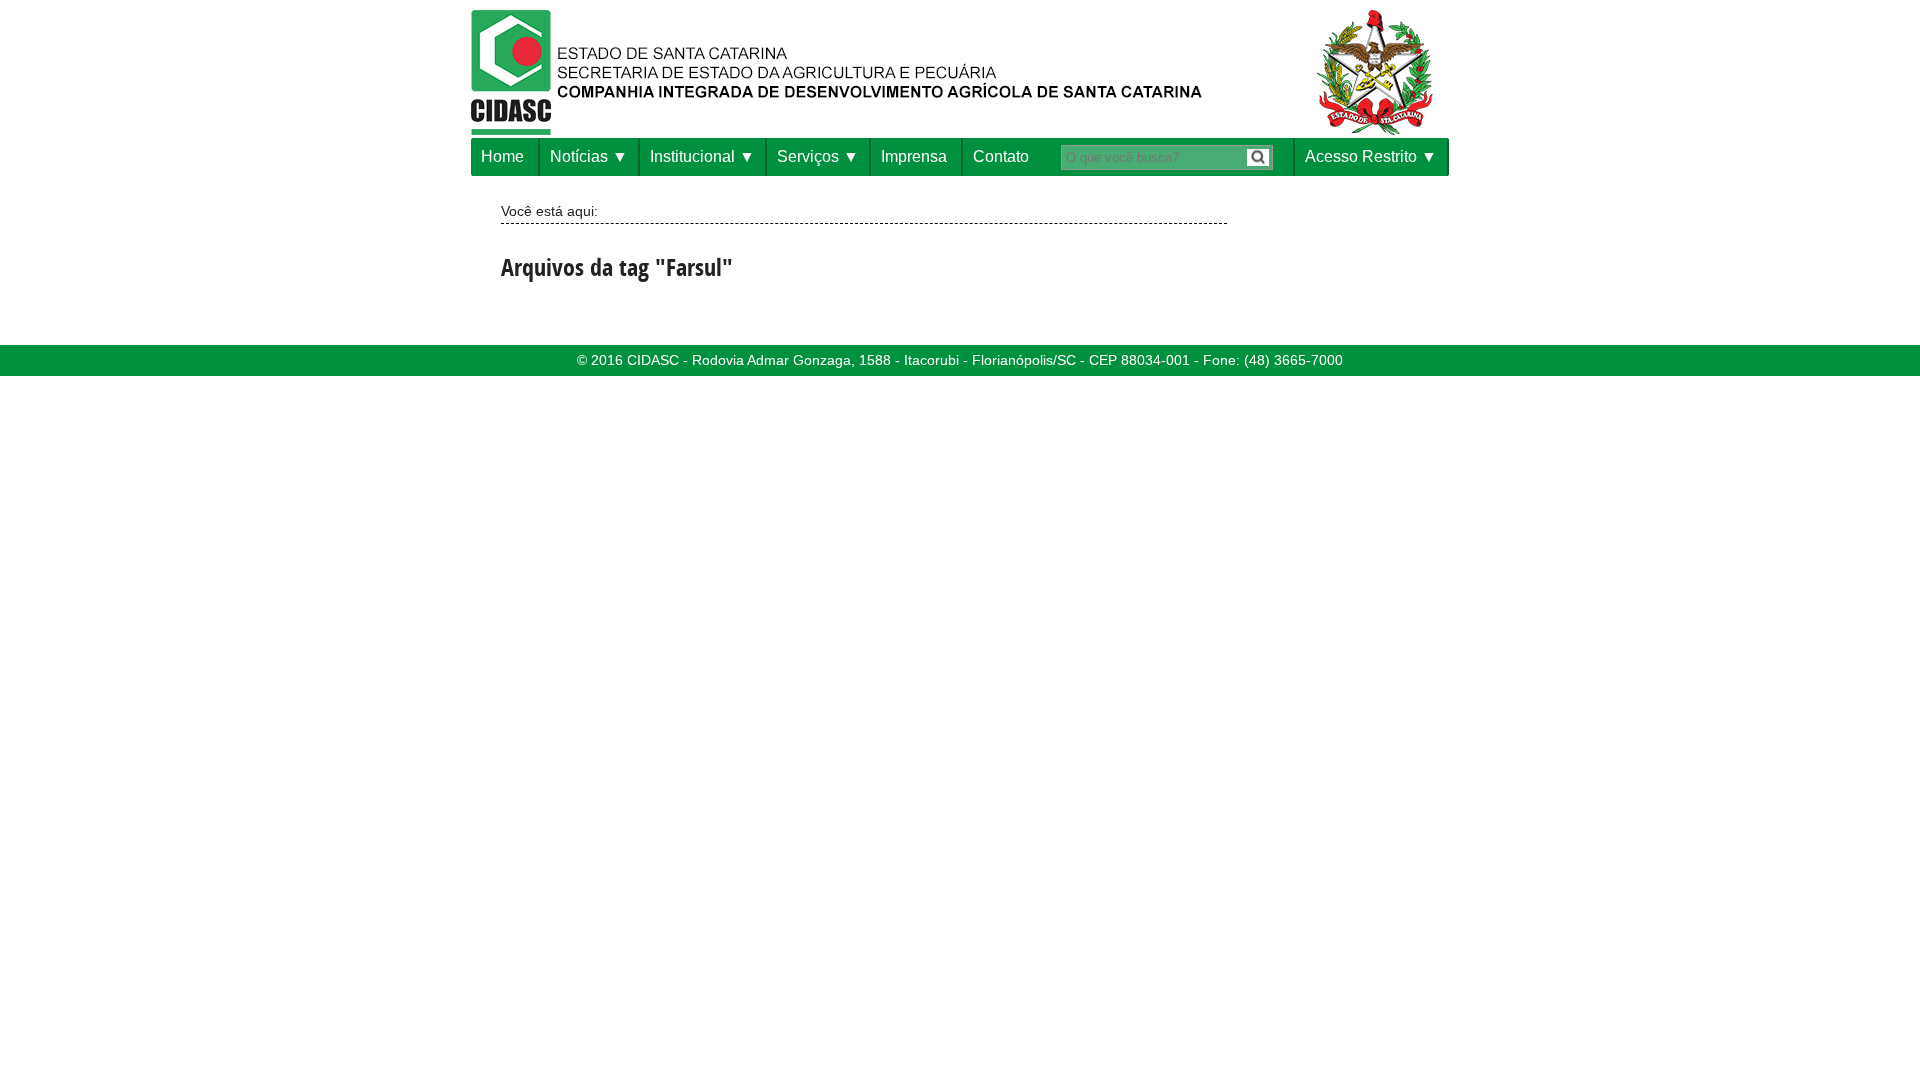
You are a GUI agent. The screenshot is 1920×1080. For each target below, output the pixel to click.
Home (502, 156)
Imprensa (914, 156)
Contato (1001, 156)
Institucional (692, 156)
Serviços (808, 156)
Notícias (579, 156)
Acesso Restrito (1361, 156)
